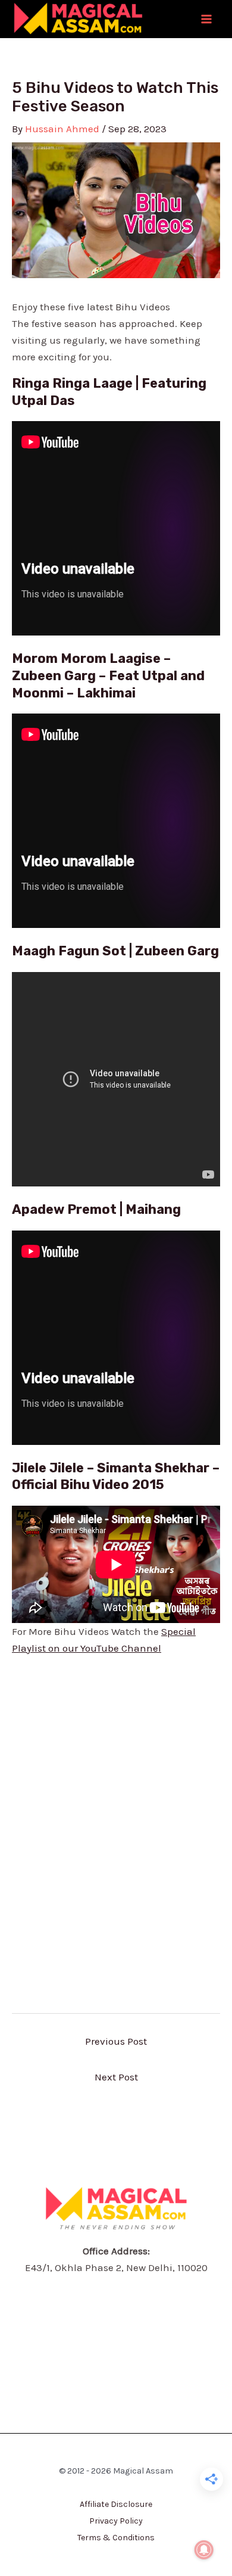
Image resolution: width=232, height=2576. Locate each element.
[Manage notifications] (204, 2550)
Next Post (116, 2077)
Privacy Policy (116, 2521)
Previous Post (116, 2041)
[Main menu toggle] (207, 19)
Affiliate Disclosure (116, 2504)
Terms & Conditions (116, 2538)
